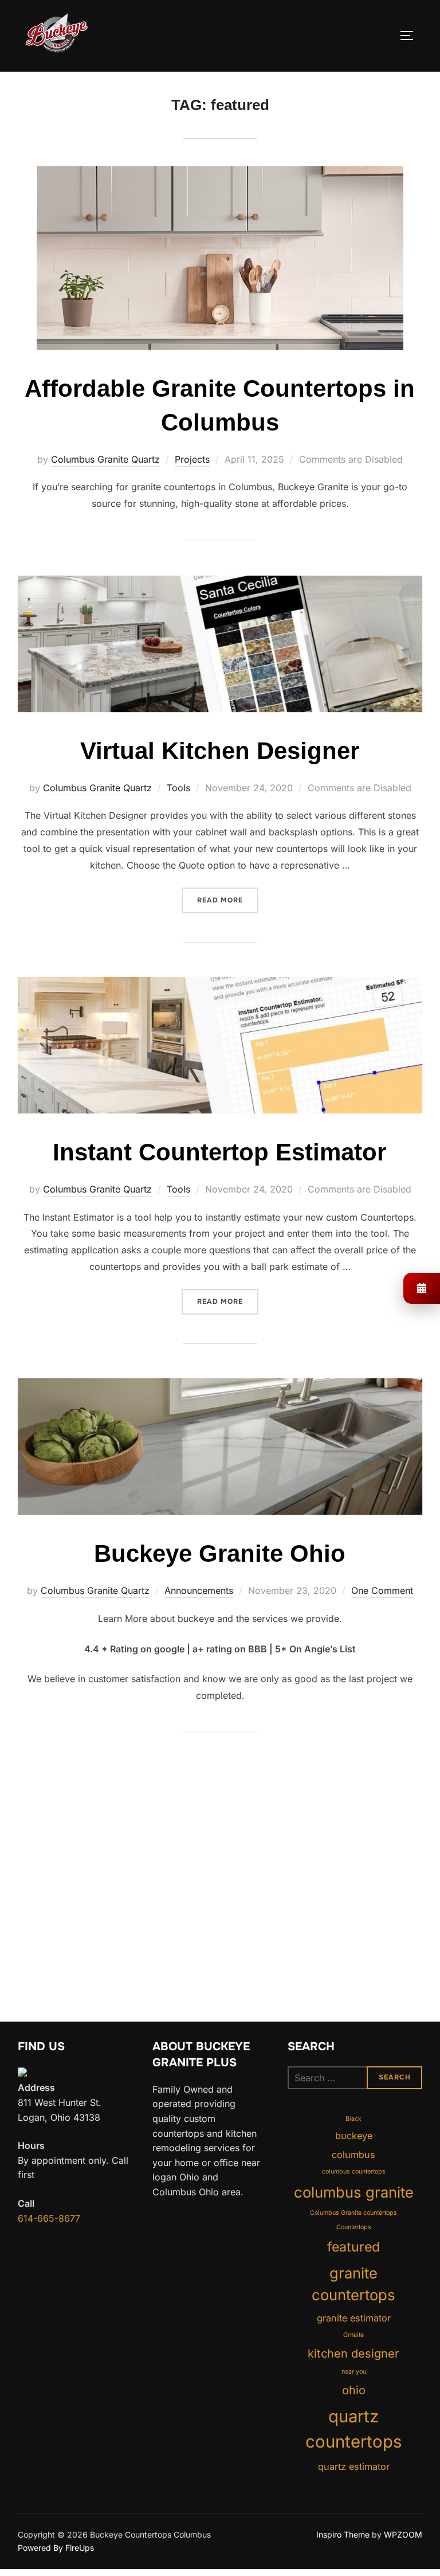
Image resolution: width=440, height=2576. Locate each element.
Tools (178, 788)
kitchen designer (353, 2354)
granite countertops (353, 2284)
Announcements (199, 1590)
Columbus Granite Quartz (105, 459)
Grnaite (353, 2335)
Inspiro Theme (343, 2534)
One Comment (382, 1590)
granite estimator (354, 2318)
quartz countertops (353, 2429)
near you (354, 2372)
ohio (354, 2390)
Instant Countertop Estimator (219, 1152)
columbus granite (354, 2192)
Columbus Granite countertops (353, 2213)
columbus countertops (354, 2172)
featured (353, 2247)
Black (353, 2119)
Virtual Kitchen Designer (220, 751)
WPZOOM (403, 2534)
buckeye (354, 2136)
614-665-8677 (49, 2218)
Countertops (354, 2227)
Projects (192, 459)
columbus (353, 2155)
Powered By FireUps (56, 2548)
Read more (228, 900)
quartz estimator (354, 2466)
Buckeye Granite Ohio (220, 1553)
